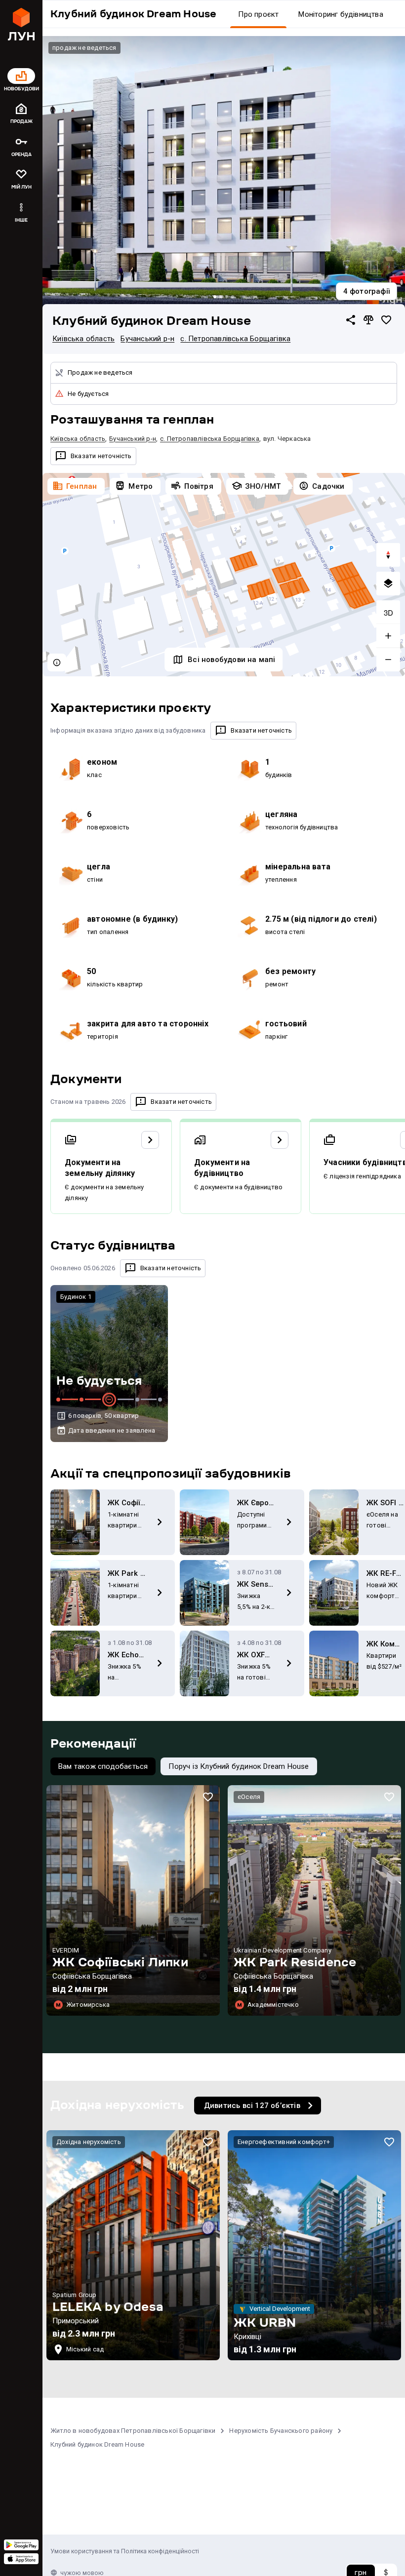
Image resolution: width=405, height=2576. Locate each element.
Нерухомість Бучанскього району (281, 2431)
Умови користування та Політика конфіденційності (125, 2551)
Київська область (83, 339)
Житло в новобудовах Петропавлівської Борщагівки (133, 2431)
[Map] (224, 575)
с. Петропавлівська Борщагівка (235, 339)
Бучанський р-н (147, 339)
